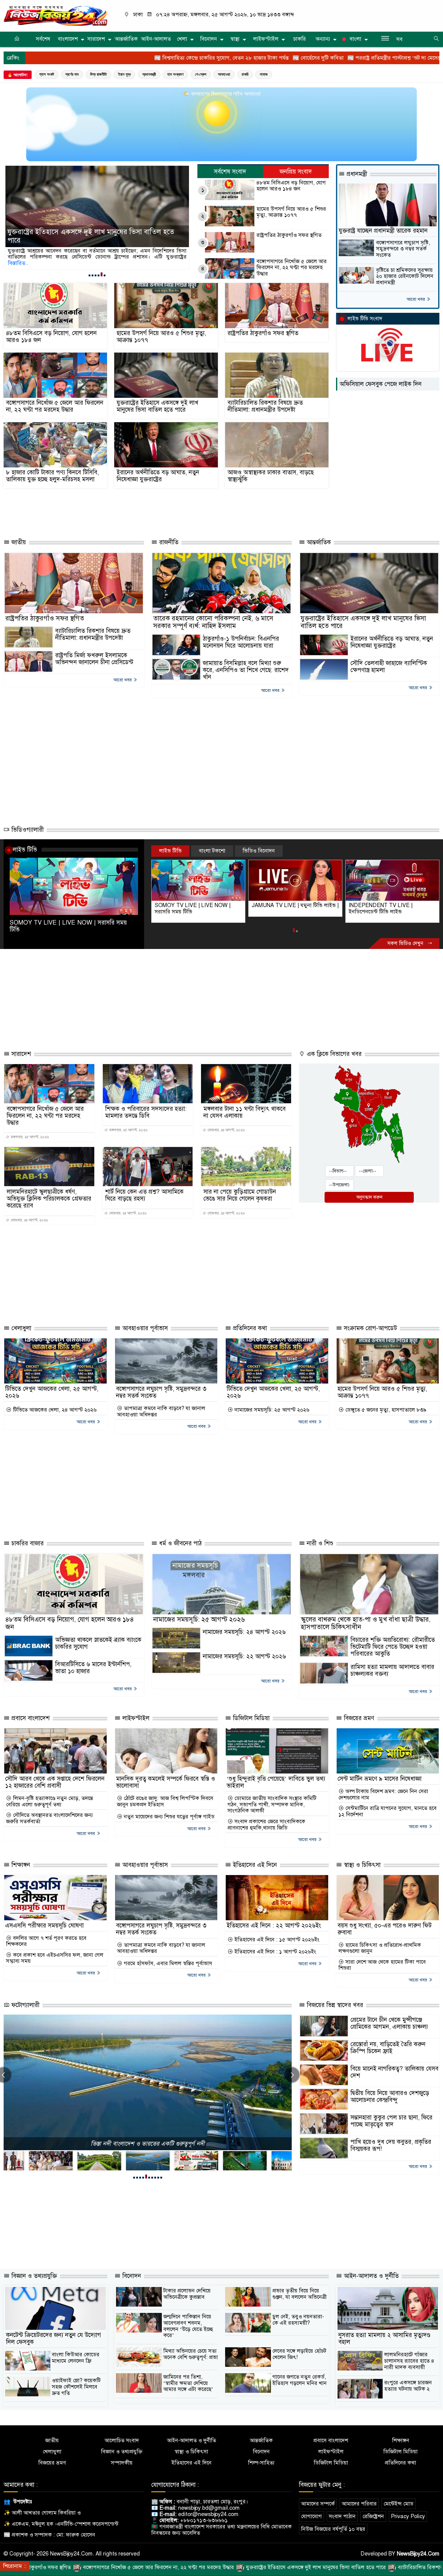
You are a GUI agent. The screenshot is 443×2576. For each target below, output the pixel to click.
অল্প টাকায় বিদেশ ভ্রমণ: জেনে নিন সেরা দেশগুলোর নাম (383, 1794)
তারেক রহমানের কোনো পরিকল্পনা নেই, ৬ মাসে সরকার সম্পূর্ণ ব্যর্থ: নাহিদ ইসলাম (213, 622)
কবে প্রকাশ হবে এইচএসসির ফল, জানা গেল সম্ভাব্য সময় (55, 1958)
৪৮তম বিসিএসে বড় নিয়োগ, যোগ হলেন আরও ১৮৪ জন (291, 186)
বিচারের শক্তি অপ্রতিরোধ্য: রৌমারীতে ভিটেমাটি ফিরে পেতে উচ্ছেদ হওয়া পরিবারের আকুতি (393, 1647)
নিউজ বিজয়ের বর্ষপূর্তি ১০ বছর (333, 2529)
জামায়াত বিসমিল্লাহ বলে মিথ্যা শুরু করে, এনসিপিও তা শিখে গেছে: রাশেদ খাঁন (246, 670)
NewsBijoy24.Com (418, 2554)
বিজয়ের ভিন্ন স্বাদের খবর (334, 2005)
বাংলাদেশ (68, 39)
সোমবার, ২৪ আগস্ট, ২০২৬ (226, 1130)
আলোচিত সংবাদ (122, 2441)
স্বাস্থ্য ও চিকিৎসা (361, 1865)
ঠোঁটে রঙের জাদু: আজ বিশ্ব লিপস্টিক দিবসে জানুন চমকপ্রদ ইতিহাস (165, 1801)
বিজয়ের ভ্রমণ (358, 1718)
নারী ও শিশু (319, 1543)
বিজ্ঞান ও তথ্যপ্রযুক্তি (33, 2276)
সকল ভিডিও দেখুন (406, 943)
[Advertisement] (136, 511)
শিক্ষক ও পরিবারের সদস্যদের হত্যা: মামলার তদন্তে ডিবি (146, 1112)
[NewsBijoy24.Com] (55, 15)
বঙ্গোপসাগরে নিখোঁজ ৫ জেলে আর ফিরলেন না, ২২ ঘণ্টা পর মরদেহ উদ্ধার (292, 268)
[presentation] (292, 2075)
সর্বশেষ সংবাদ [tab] (230, 172)
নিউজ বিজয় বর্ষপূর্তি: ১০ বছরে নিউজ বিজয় (148, 2144)
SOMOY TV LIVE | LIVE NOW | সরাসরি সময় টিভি (68, 926)
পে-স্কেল (201, 74)
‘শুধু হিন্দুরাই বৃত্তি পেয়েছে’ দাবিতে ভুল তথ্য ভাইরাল (276, 1782)
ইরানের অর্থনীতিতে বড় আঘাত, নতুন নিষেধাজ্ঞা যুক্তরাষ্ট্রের (158, 476)
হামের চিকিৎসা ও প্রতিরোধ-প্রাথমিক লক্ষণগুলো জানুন (380, 1948)
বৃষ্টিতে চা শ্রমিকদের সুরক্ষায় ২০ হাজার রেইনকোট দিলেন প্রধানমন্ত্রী (405, 276)
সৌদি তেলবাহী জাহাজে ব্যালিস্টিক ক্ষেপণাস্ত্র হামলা (389, 667)
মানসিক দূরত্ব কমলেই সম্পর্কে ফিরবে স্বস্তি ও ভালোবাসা (166, 1782)
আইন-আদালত (156, 39)
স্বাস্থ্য (235, 39)
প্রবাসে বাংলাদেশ (30, 1718)
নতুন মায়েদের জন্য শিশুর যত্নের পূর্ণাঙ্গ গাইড (168, 1817)
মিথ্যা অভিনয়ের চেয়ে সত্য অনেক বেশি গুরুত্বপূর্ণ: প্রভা (191, 2354)
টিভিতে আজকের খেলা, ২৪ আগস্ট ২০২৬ (54, 1410)
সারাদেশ (96, 39)
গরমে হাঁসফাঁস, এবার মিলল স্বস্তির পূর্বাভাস (167, 1963)
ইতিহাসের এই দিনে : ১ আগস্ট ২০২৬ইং (275, 1952)
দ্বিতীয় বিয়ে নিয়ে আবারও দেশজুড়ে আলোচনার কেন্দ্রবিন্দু (390, 2097)
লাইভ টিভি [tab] (170, 851)
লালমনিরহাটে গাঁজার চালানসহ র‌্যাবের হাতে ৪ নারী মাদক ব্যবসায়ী (409, 2361)
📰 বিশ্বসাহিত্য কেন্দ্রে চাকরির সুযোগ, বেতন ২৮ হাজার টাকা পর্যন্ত (97, 58)
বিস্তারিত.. (159, 257)
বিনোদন (209, 39)
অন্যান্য (323, 39)
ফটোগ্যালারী (25, 2005)
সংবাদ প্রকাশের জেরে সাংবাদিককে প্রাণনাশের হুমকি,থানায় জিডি (266, 1825)
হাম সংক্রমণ (175, 74)
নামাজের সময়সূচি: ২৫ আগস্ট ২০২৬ (271, 1410)
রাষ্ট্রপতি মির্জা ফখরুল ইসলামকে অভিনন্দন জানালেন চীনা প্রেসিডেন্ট (94, 659)
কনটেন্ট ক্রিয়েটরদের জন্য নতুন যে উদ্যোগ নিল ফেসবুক (53, 2339)
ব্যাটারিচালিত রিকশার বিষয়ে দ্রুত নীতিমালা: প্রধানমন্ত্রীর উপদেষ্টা (94, 240)
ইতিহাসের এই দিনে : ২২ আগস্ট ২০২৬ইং (274, 1926)
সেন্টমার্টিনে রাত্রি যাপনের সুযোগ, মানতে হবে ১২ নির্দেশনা (388, 1811)
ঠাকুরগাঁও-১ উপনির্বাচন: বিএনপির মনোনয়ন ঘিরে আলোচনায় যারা (241, 642)
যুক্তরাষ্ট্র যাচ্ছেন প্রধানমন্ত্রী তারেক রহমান (383, 231)
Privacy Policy (408, 2516)
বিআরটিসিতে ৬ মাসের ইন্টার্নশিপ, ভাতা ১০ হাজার (93, 1668)
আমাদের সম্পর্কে (318, 2504)
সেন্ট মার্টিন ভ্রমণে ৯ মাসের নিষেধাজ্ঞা (380, 1779)
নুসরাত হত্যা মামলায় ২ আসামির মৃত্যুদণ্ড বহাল (384, 2339)
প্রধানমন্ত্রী (149, 74)
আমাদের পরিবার (359, 2504)
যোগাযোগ (311, 2516)
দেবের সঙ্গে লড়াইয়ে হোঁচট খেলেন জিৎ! (299, 2354)
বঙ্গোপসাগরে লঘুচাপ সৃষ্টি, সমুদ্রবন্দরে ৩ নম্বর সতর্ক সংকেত (403, 249)
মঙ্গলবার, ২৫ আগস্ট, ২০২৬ (29, 1137)
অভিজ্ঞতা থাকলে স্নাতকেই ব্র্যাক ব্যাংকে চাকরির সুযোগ (98, 1643)
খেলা (182, 39)
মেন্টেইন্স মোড (399, 2504)
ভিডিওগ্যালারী (27, 830)
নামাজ (264, 74)
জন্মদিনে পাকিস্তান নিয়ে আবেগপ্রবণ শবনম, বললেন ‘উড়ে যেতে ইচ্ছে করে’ (188, 2326)
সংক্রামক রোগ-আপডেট (369, 1328)
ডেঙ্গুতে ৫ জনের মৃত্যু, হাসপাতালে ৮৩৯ (385, 1410)
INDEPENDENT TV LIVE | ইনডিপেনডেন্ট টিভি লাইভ (284, 908)
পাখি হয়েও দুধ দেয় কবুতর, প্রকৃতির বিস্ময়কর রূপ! (391, 2145)
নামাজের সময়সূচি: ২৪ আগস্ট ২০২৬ (244, 1632)
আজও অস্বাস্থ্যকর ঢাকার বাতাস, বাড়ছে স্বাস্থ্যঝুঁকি (271, 476)
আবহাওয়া (224, 74)
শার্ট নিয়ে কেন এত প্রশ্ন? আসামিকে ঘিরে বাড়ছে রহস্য (144, 1195)
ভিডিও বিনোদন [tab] (259, 851)
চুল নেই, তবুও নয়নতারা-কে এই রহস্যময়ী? (298, 2320)
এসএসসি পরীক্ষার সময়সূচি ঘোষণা (44, 1926)
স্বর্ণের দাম (72, 74)
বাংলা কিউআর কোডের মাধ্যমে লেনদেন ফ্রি (76, 2358)
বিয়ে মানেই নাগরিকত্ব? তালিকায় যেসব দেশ (394, 2072)
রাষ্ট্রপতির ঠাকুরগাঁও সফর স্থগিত (289, 235)
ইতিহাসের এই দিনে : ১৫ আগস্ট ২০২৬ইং (276, 1940)
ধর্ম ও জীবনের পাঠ (179, 1543)
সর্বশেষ (43, 39)
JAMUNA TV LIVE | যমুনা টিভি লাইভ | (198, 905)
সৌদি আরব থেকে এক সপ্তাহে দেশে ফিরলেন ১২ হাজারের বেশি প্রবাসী (55, 1782)
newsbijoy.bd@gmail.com (209, 2508)
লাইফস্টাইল (266, 39)
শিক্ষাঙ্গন (20, 1865)
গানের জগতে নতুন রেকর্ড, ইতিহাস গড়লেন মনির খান (300, 2380)
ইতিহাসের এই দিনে (254, 1865)
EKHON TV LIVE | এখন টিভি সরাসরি (390, 905)
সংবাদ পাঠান (342, 2516)
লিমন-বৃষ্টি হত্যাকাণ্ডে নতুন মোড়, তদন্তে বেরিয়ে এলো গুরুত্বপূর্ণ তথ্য (50, 1801)
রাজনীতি (168, 542)
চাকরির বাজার (27, 1543)
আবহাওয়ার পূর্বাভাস (144, 1328)
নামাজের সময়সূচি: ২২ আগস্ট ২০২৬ (244, 1656)
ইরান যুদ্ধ (124, 74)
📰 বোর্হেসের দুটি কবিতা (193, 58)
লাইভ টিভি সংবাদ (365, 319)
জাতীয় (18, 542)
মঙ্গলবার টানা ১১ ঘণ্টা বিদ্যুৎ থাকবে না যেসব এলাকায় (245, 1112)
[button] (90, 275)
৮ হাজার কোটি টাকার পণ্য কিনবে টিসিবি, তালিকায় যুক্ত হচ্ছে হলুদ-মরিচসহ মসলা (52, 476)
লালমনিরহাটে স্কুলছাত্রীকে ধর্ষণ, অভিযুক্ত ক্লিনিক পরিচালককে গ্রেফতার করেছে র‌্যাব (49, 1199)
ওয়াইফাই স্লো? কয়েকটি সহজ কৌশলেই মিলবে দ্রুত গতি (76, 2387)
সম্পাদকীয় (122, 2463)
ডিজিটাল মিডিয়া (250, 1718)
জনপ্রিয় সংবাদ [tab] (296, 172)
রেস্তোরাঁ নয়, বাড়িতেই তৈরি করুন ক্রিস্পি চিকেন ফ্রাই (388, 2048)
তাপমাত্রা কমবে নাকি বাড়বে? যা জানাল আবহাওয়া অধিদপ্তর (161, 1411)
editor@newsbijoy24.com (208, 2514)
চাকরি (300, 39)
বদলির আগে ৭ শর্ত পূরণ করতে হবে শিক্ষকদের (46, 1941)
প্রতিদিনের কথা (249, 1328)
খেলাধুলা (20, 1328)
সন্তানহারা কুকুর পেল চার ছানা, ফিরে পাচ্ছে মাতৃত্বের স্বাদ (391, 2121)
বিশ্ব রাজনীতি (98, 74)
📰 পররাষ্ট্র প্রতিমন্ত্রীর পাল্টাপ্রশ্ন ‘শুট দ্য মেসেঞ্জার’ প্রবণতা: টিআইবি (291, 58)
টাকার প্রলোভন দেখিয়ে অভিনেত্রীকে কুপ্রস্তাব (187, 2294)
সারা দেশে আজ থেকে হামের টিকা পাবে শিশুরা (382, 1965)
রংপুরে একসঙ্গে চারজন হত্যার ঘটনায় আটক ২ (408, 2386)
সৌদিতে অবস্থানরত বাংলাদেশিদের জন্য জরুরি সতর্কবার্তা (49, 1818)
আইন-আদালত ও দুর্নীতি (370, 2276)
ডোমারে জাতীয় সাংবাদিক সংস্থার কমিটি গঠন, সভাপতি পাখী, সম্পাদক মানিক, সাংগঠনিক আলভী (272, 1805)
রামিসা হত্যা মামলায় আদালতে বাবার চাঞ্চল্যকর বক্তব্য (392, 1670)
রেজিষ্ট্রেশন (373, 2516)
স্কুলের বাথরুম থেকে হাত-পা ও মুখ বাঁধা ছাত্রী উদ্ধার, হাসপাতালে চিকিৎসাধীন (366, 1623)
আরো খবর (416, 299)
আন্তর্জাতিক (126, 39)
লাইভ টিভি (25, 850)
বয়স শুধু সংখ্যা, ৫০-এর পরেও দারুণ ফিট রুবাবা (385, 1929)
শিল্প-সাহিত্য (261, 2463)
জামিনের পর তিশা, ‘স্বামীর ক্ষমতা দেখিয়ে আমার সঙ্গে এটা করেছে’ (188, 2383)
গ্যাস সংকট (47, 74)
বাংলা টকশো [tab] (212, 851)
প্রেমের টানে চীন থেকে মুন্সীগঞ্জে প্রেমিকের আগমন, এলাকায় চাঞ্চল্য (389, 2023)
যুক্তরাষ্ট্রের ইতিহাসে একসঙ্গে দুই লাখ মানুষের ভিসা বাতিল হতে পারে (157, 406)
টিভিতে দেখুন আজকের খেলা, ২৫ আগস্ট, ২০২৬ (52, 1392)
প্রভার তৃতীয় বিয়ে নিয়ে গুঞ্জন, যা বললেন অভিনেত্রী (300, 2294)
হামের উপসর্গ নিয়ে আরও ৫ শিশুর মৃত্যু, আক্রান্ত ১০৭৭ (291, 212)
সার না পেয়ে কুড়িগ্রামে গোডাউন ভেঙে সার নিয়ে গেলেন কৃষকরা (240, 1195)
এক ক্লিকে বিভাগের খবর (333, 1054)
